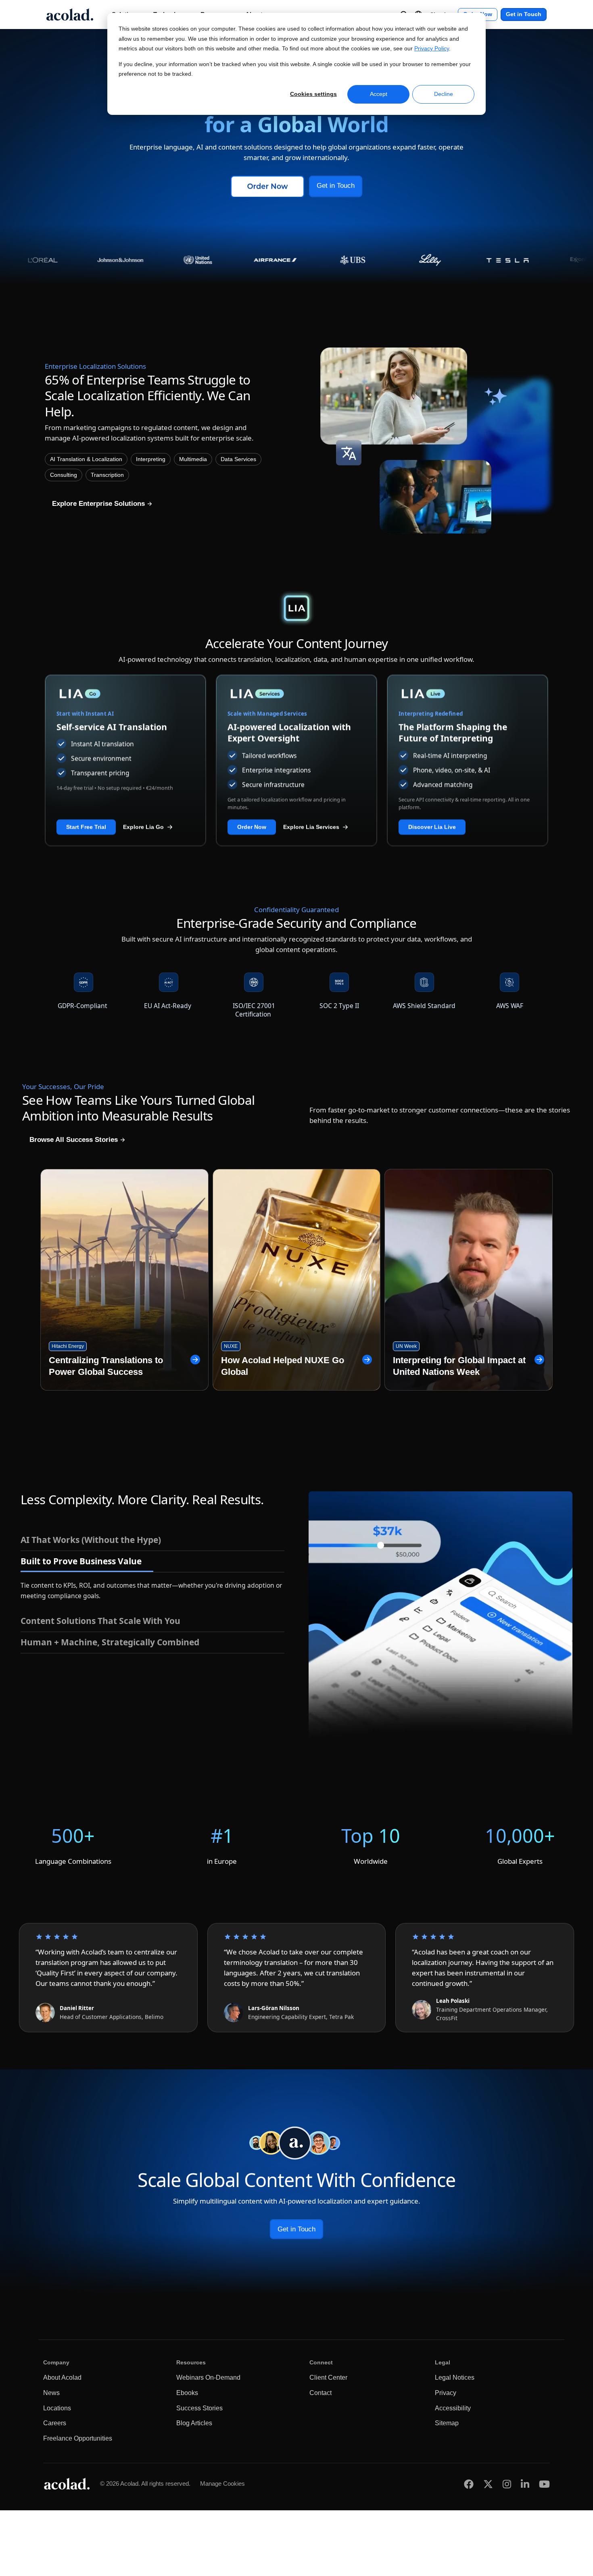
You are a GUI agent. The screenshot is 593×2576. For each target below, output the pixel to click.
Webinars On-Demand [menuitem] (208, 2377)
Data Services (238, 459)
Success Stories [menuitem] (199, 2408)
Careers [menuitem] (55, 2423)
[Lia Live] (468, 694)
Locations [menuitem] (57, 2408)
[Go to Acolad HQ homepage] (70, 15)
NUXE (231, 1346)
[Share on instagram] (507, 2484)
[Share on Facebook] (469, 2484)
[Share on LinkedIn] (525, 2484)
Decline (444, 94)
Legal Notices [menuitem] (455, 2377)
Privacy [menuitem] (446, 2393)
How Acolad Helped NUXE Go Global (283, 1366)
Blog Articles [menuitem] (194, 2423)
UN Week (406, 1346)
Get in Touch (524, 14)
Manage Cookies (222, 2483)
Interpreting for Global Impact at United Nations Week (459, 1366)
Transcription (107, 475)
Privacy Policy (432, 49)
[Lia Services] (296, 694)
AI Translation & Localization (86, 459)
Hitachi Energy (68, 1346)
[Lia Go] (125, 694)
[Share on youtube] (544, 2484)
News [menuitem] (51, 2393)
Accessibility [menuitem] (453, 2408)
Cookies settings (313, 94)
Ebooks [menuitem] (187, 2393)
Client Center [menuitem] (328, 2377)
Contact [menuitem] (321, 2393)
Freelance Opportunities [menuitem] (78, 2438)
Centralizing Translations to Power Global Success (106, 1366)
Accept (379, 94)
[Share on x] (488, 2484)
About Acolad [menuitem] (62, 2377)
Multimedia (193, 459)
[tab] (152, 1540)
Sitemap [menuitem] (447, 2423)
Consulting (64, 475)
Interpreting (151, 459)
